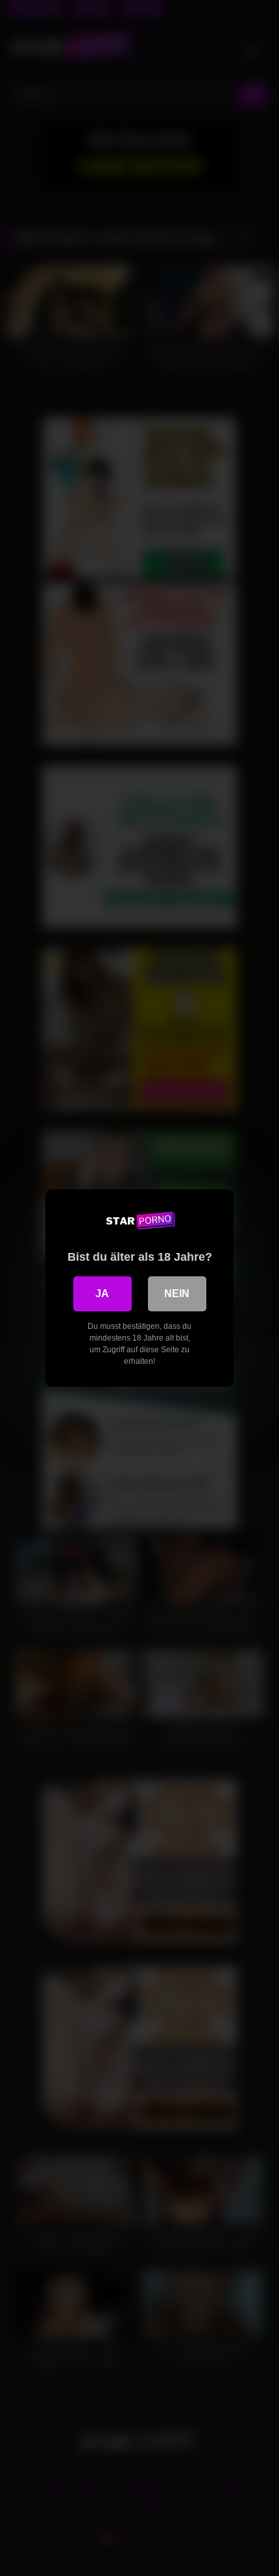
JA (102, 1294)
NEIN (177, 1294)
